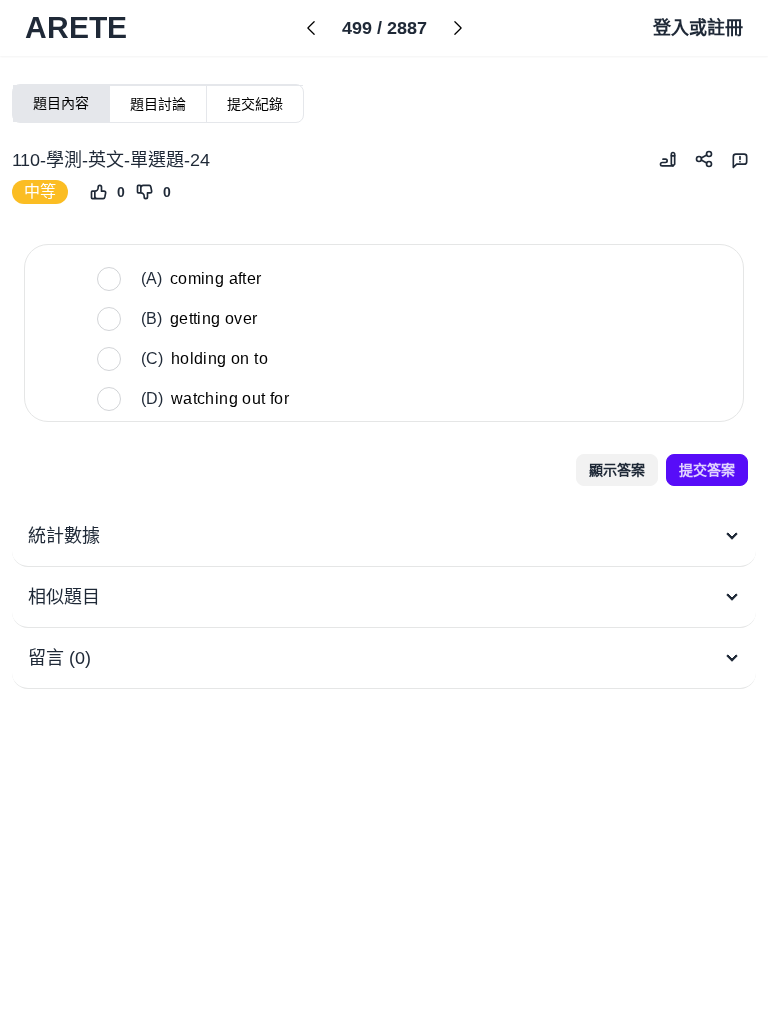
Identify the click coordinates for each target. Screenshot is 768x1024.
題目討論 (158, 104)
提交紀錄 (255, 104)
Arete (76, 27)
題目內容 (61, 103)
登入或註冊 (698, 28)
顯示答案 (617, 470)
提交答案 (707, 470)
